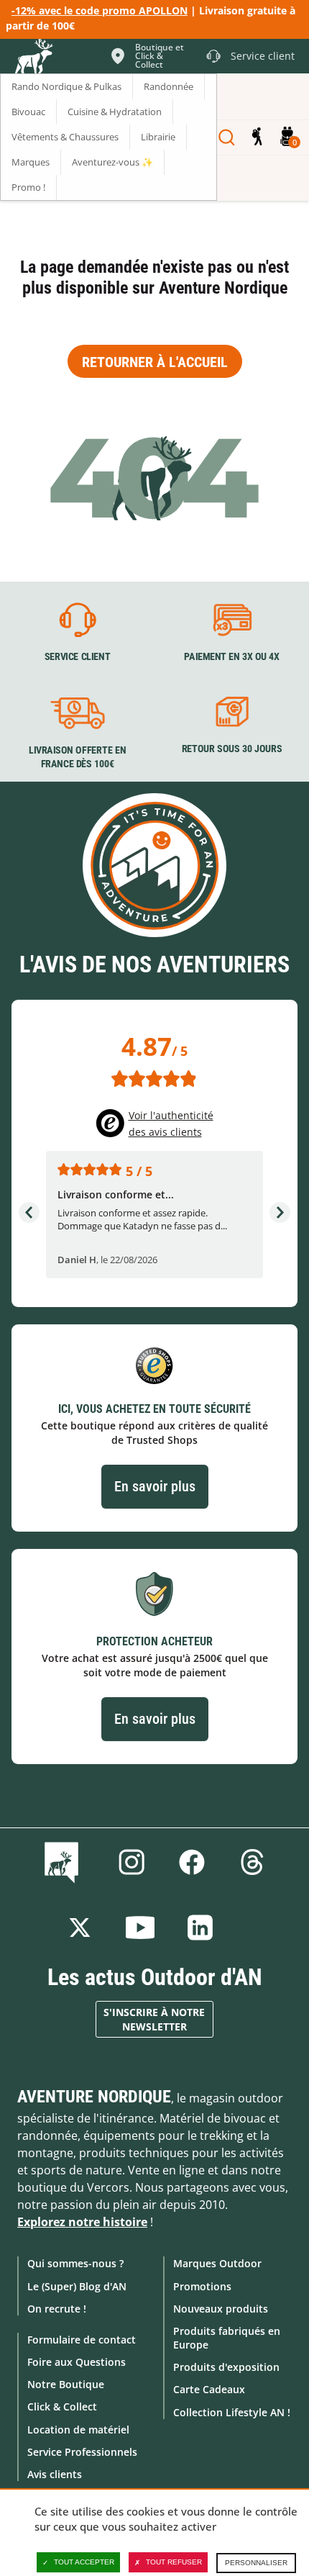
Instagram (132, 1862)
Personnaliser (256, 2563)
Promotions (202, 2286)
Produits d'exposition (226, 2367)
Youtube (140, 1928)
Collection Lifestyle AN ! (232, 2412)
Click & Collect (62, 2406)
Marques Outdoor (217, 2263)
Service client (78, 657)
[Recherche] (227, 137)
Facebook (192, 1862)
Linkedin (200, 1928)
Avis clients (55, 2474)
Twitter (80, 1928)
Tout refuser (174, 2562)
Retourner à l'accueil (155, 362)
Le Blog (64, 1862)
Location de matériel (78, 2430)
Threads (252, 1862)
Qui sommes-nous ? (75, 2263)
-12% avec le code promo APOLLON (100, 10)
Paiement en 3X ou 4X (232, 657)
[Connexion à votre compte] (257, 137)
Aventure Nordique (94, 2097)
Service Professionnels (82, 2452)
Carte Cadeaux (209, 2389)
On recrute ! (57, 2309)
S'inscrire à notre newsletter (154, 2019)
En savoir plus (155, 1486)
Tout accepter (84, 2562)
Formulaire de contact (82, 2340)
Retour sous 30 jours (232, 749)
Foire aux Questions (77, 2362)
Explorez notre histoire (82, 2222)
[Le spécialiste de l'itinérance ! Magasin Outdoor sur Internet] (33, 58)
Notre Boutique (66, 2384)
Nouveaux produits (221, 2309)
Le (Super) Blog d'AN (77, 2286)
